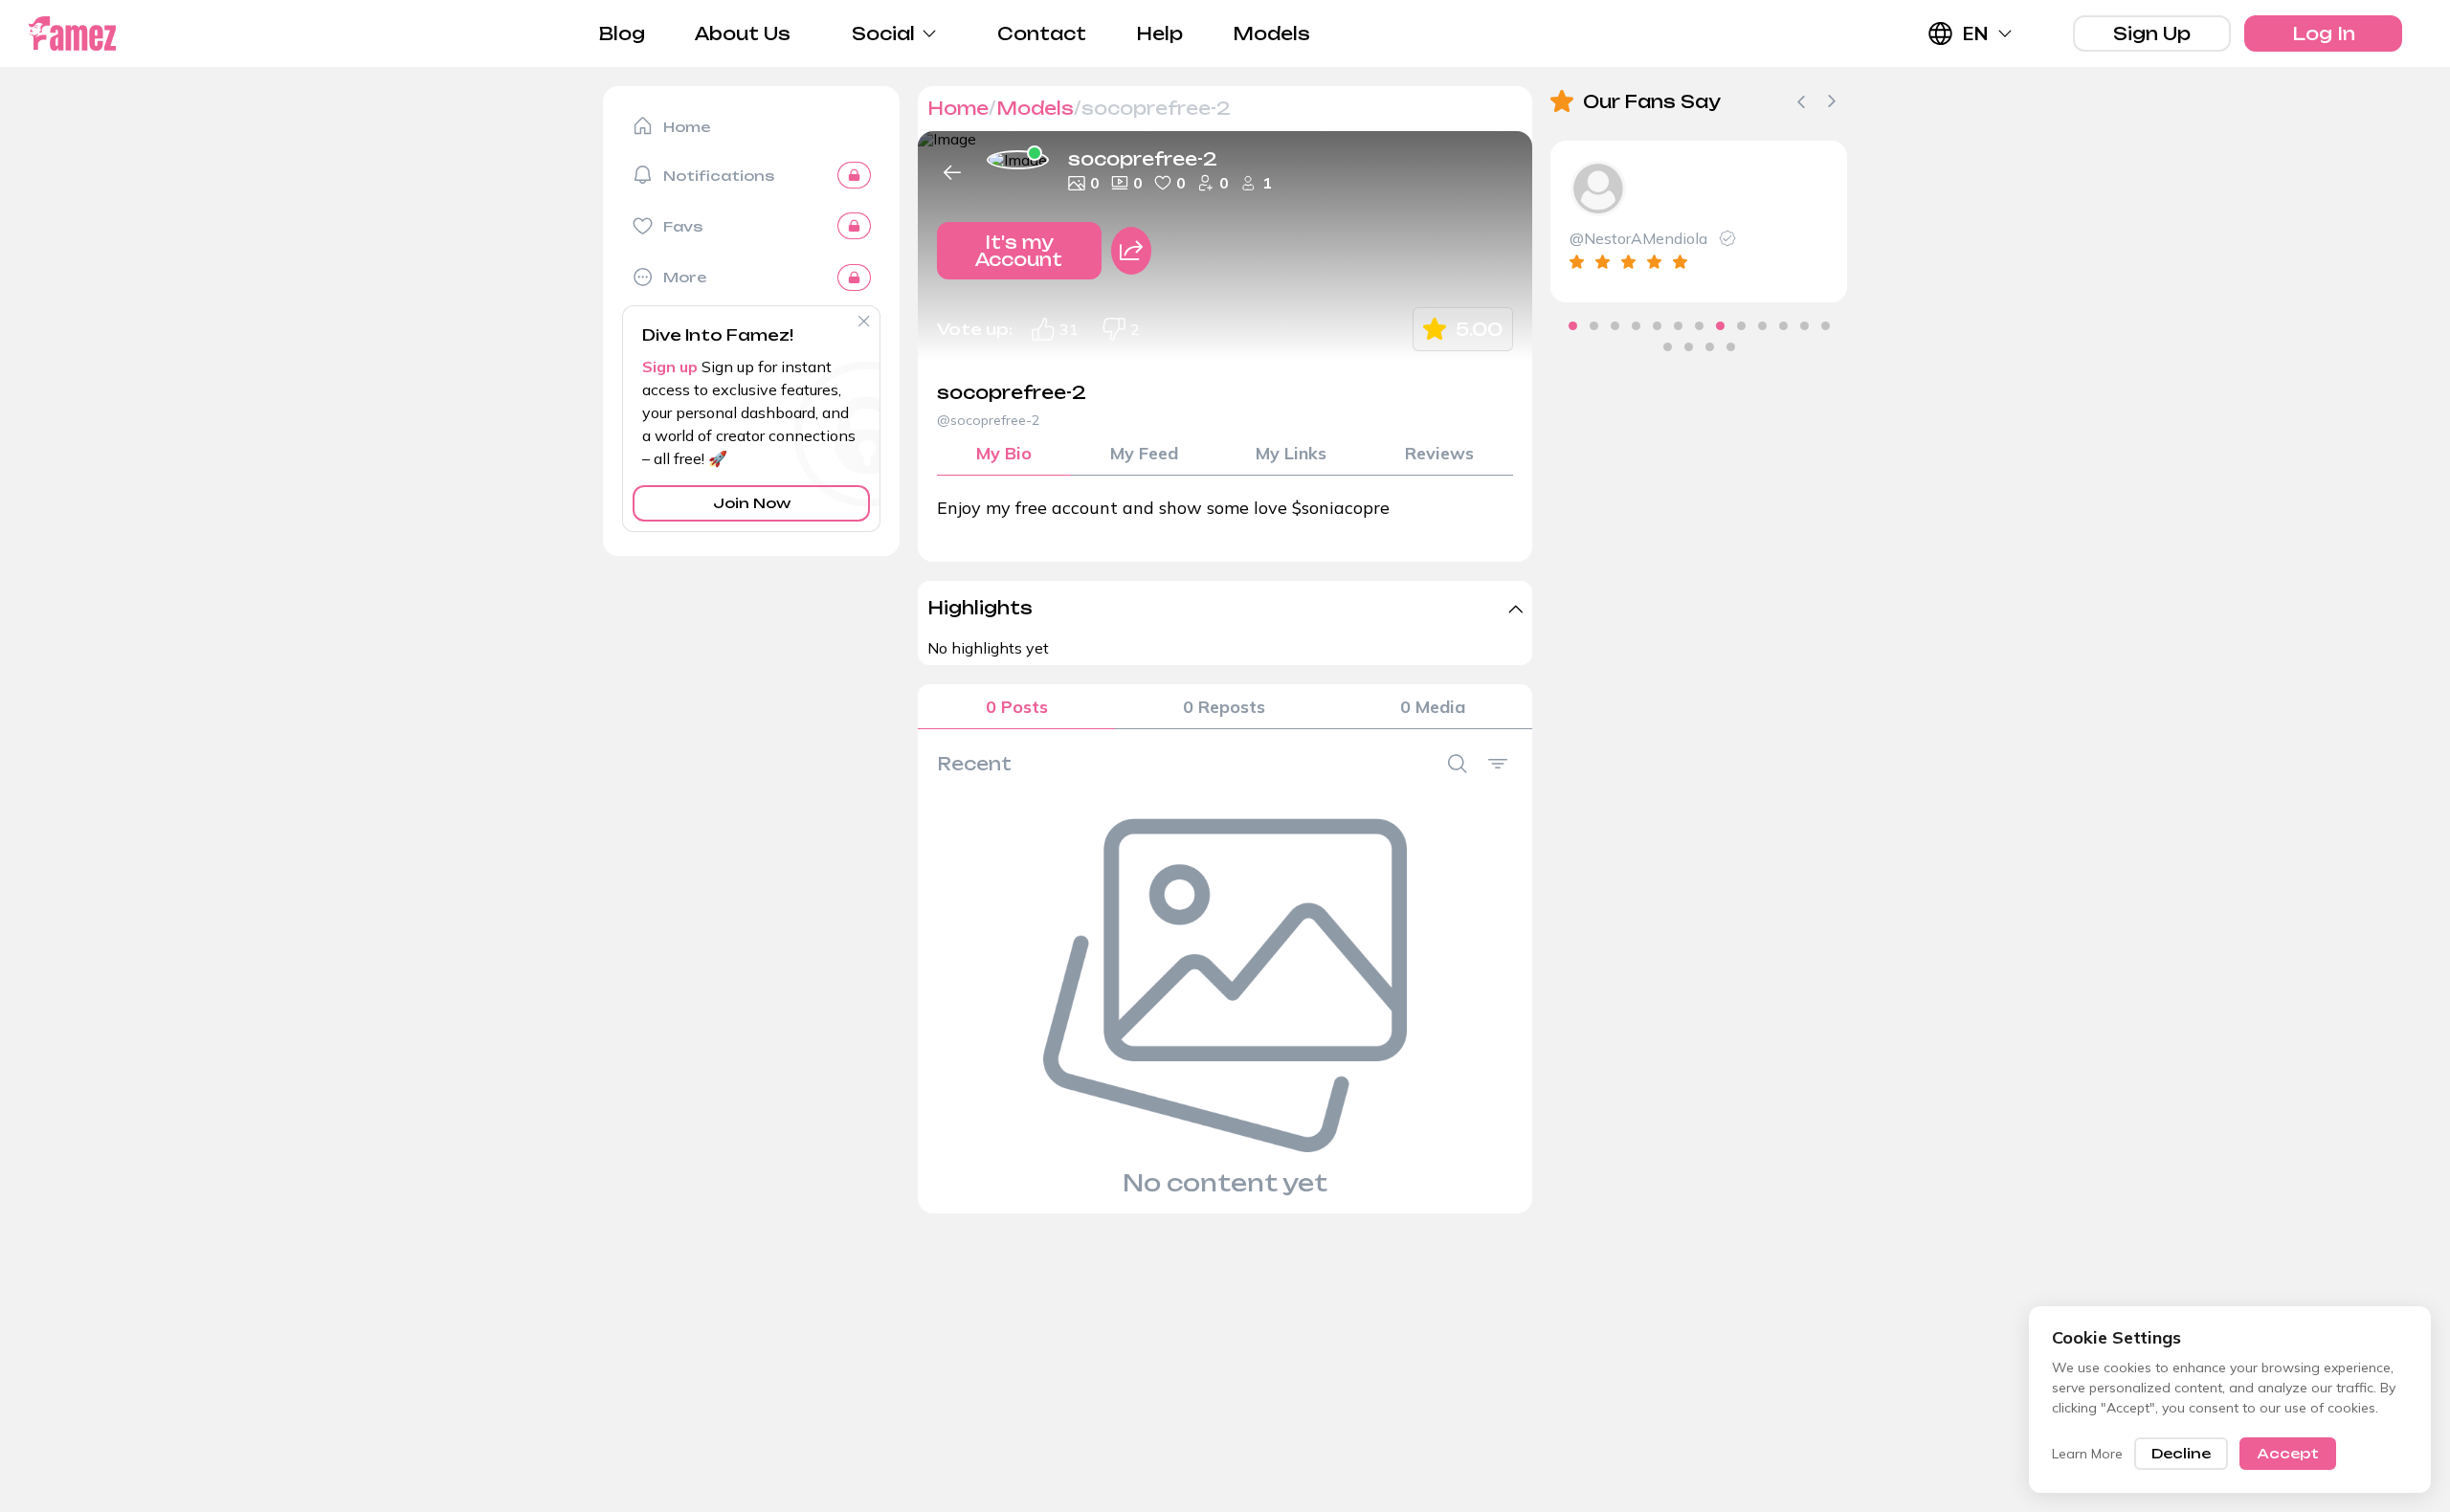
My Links (1291, 453)
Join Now (752, 503)
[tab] (1573, 326)
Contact (1042, 33)
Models (1271, 33)
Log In (2324, 33)
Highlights (980, 608)
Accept (2288, 1453)
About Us (743, 33)
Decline (2181, 1453)
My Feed (1144, 453)
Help (1159, 33)
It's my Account (1019, 251)
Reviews (1439, 453)
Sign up (670, 367)
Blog (622, 33)
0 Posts (1017, 707)
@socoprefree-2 (988, 420)
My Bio (1004, 453)
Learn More (2087, 1454)
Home (958, 108)
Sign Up (2152, 33)
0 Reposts (1224, 707)
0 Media (1433, 707)
